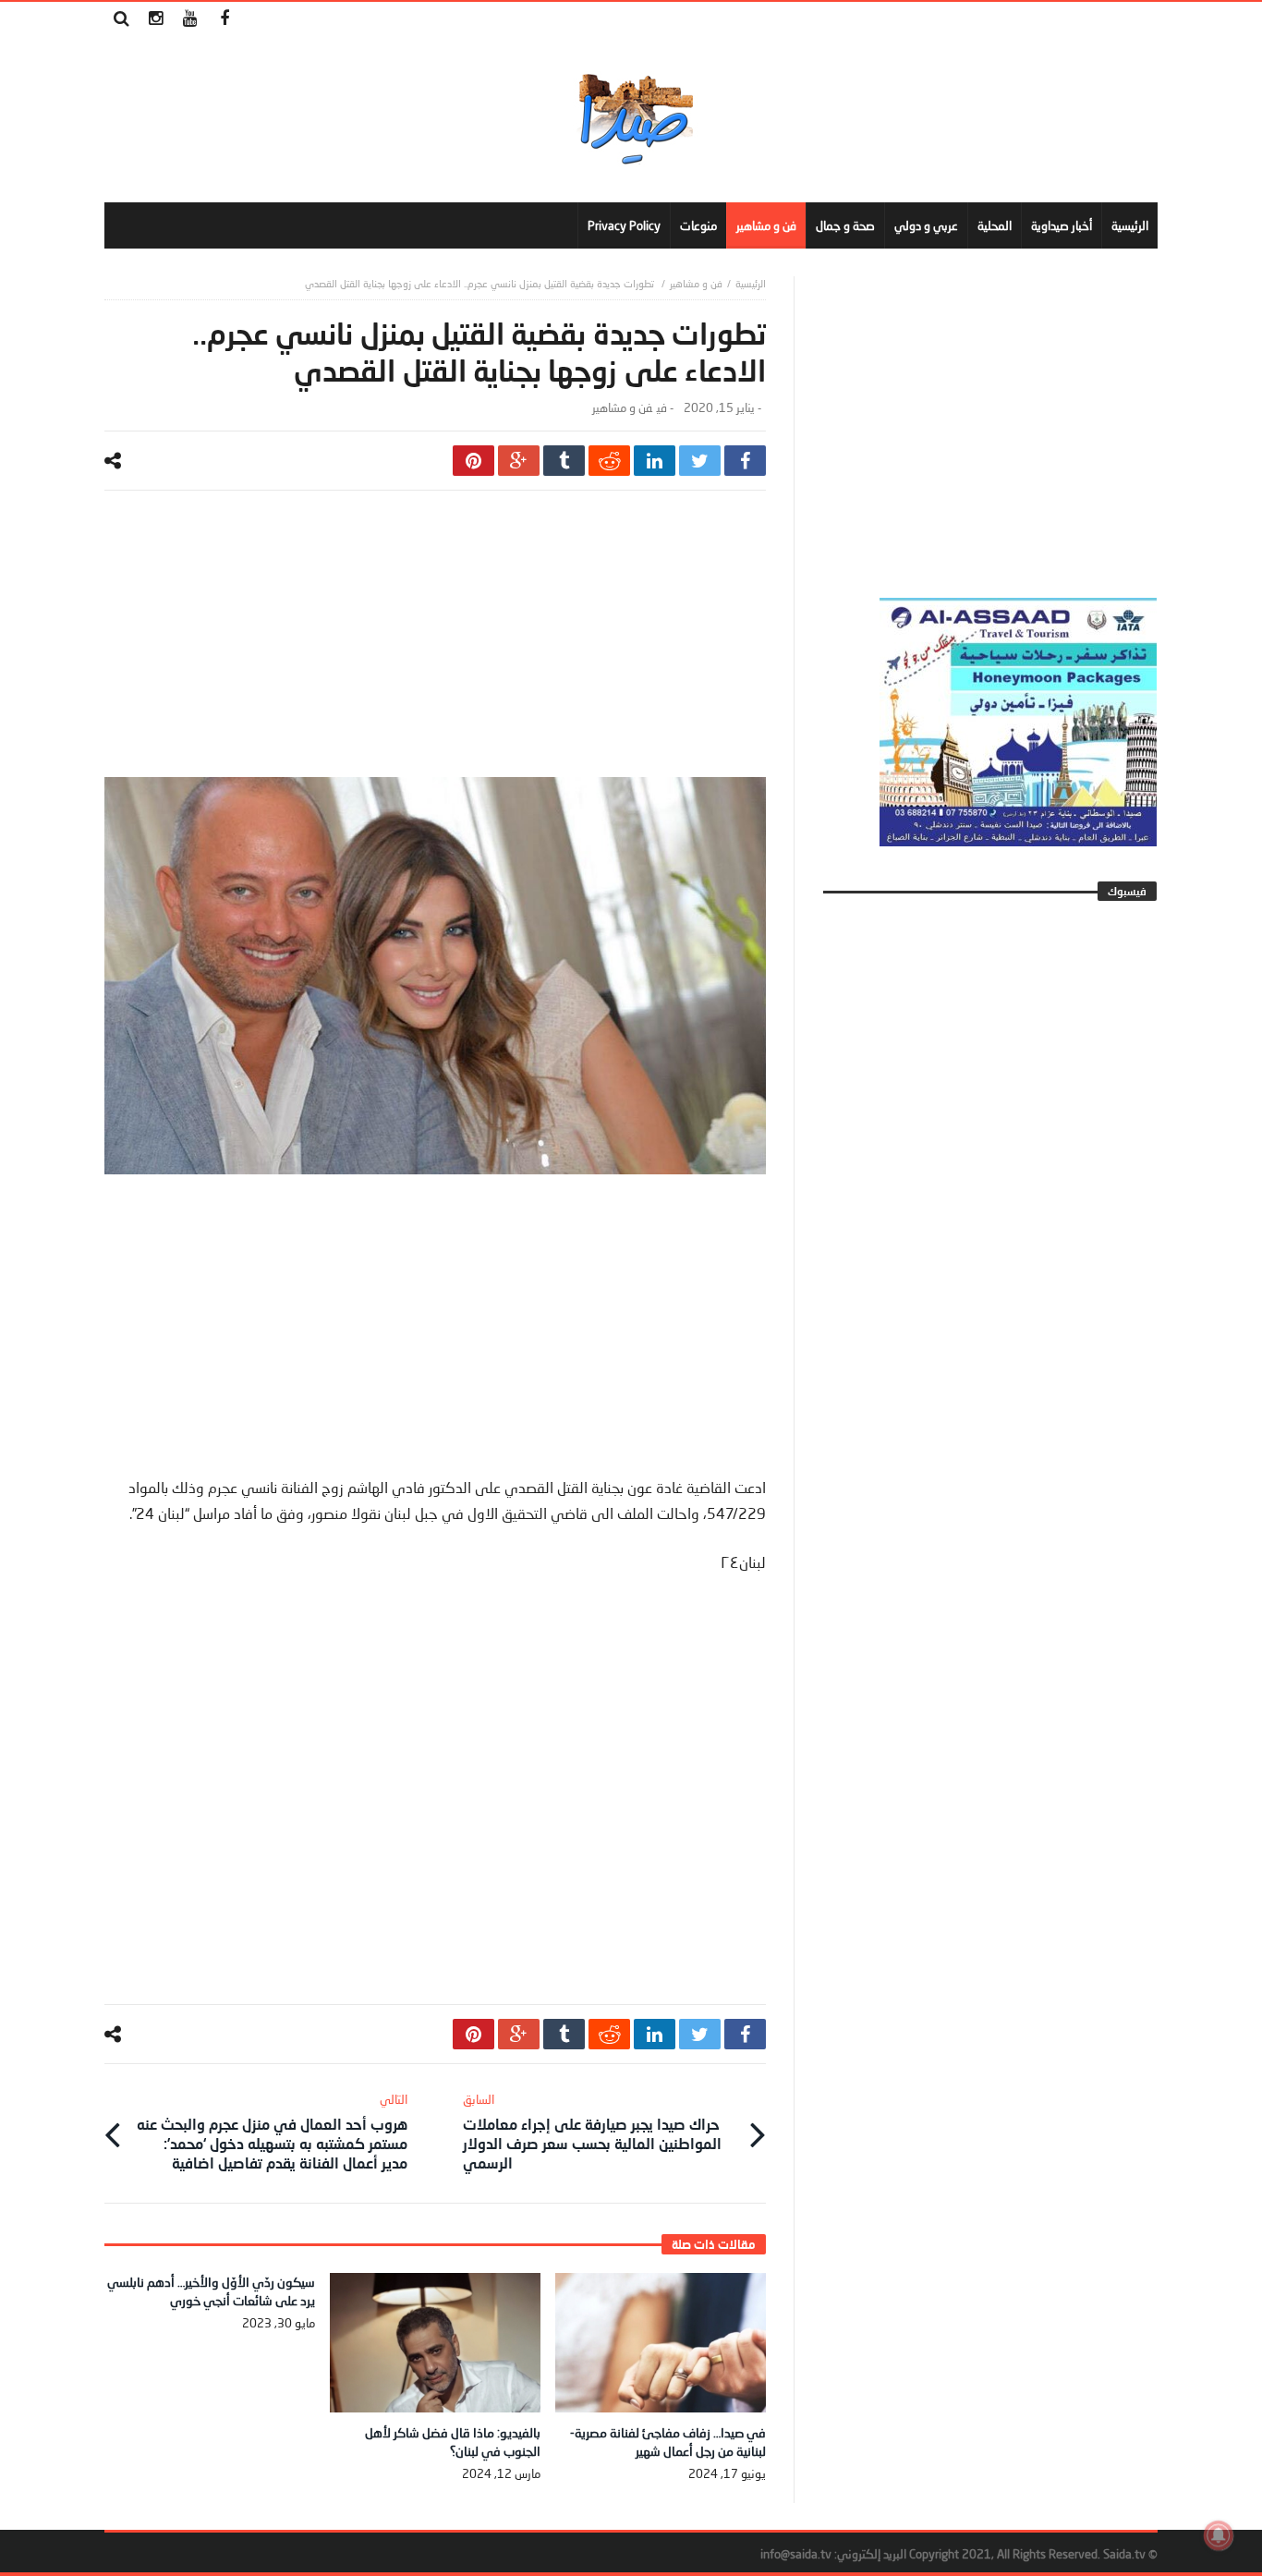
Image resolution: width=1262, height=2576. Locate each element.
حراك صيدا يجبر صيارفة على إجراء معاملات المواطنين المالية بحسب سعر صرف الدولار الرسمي (592, 2132)
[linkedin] (655, 461)
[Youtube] (190, 19)
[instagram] (156, 19)
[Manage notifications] (1219, 2535)
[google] (519, 461)
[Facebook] (224, 19)
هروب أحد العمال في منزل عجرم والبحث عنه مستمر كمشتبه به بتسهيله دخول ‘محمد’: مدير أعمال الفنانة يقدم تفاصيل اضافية (272, 2132)
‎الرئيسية (751, 283)
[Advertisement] (435, 648)
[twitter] (700, 461)
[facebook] (745, 461)
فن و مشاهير (696, 283)
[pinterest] (473, 461)
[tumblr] (564, 461)
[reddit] (609, 461)
